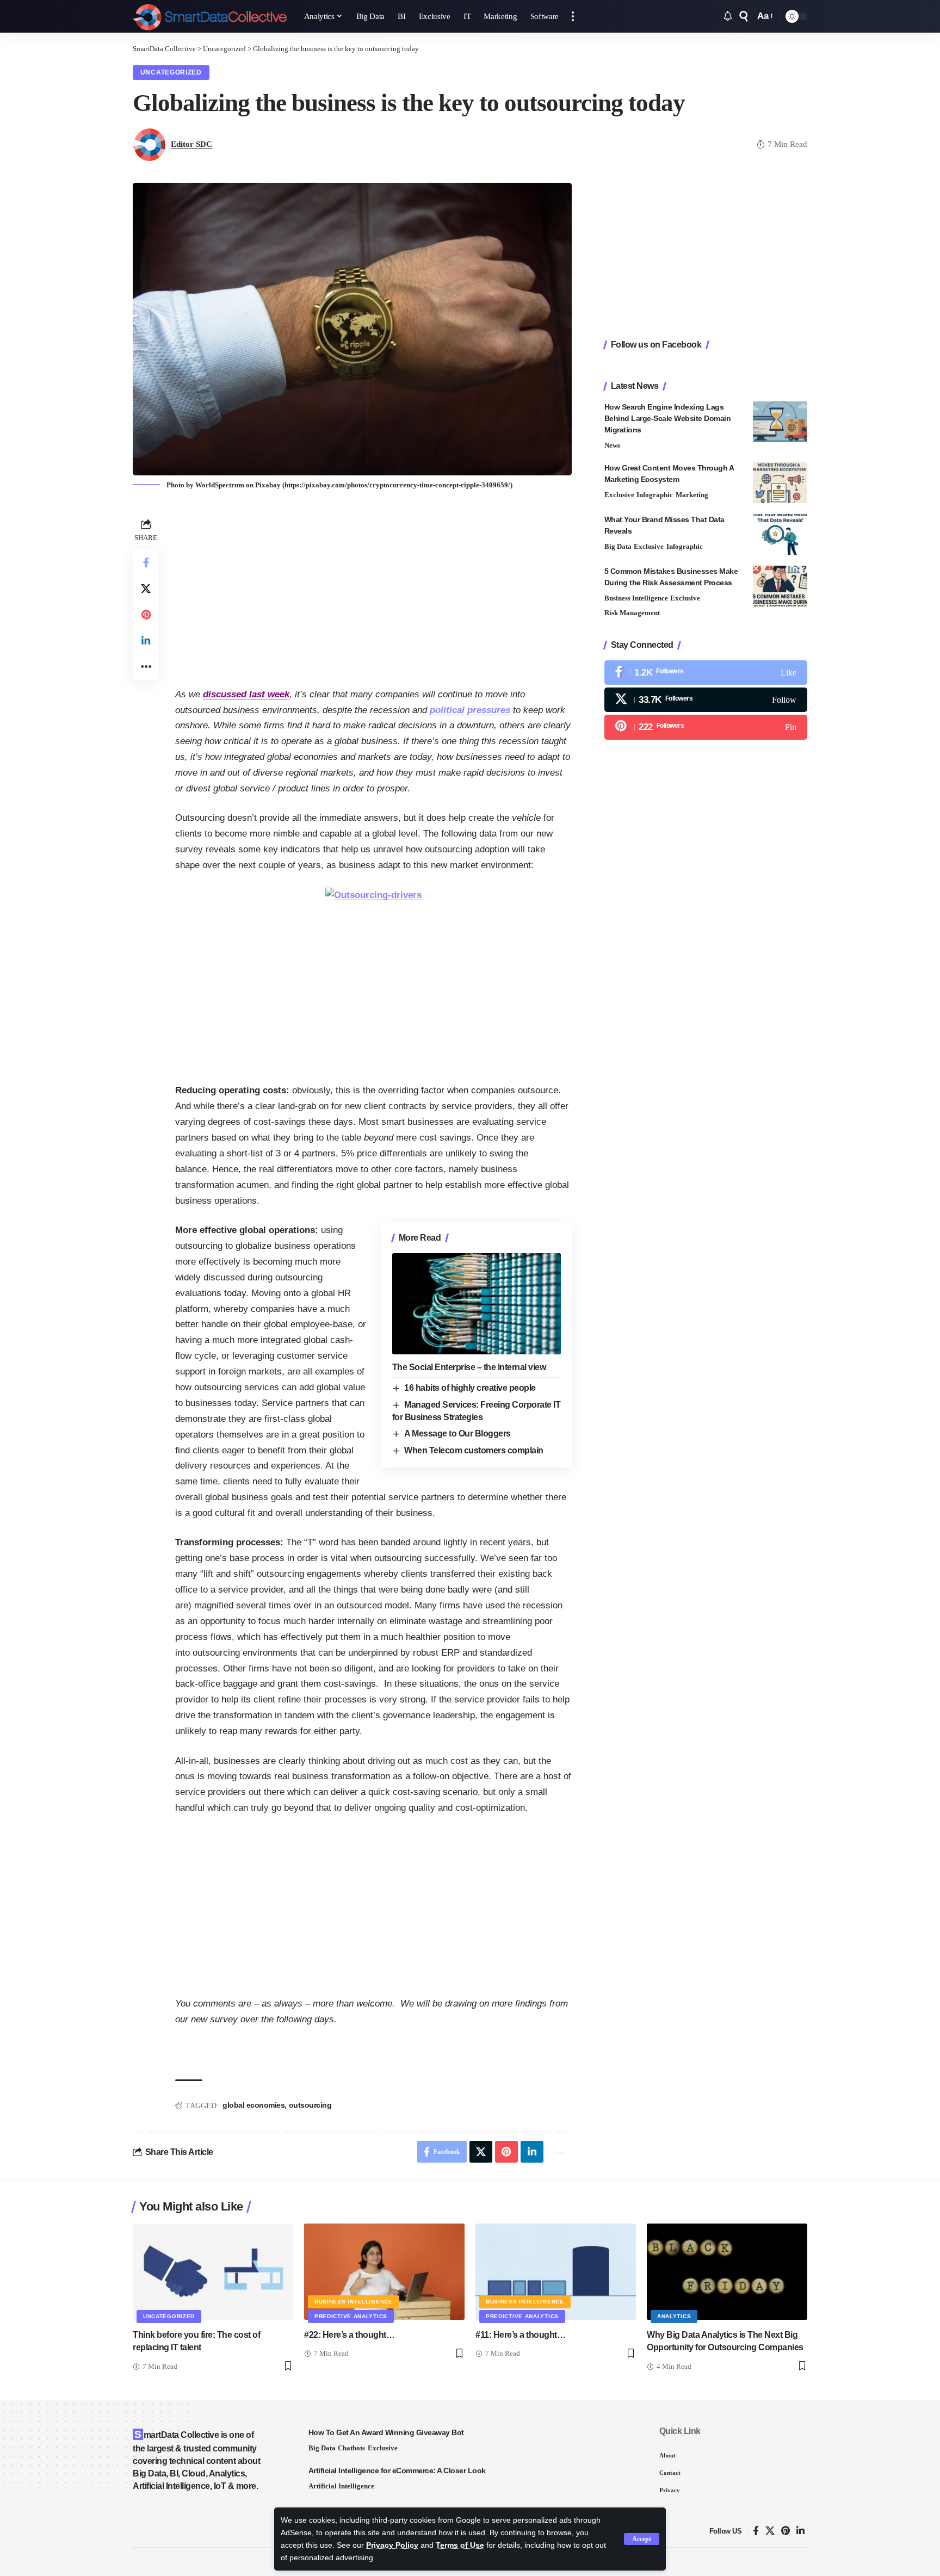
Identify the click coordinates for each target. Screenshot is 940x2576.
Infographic (655, 495)
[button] (642, 2539)
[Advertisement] (373, 592)
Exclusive (619, 495)
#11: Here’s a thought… (520, 2335)
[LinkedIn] (800, 2531)
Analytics (674, 2316)
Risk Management (632, 613)
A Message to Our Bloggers (457, 1433)
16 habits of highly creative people (470, 1388)
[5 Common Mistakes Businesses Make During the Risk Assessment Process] (780, 586)
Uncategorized (171, 72)
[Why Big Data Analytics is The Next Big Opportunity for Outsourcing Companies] (727, 2272)
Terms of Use (460, 2545)
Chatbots (351, 2448)
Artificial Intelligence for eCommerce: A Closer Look (397, 2470)
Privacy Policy (392, 2545)
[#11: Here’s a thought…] (556, 2272)
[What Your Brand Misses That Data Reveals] (780, 534)
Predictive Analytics (351, 2316)
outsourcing (310, 2105)
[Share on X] (146, 589)
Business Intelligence (636, 598)
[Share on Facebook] (146, 562)
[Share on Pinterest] (146, 615)
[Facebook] (706, 673)
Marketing (692, 495)
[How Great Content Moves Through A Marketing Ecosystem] (780, 483)
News (612, 445)
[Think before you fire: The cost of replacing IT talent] (213, 2272)
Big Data (618, 546)
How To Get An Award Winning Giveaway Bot (386, 2432)
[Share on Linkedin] (146, 641)
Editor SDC (191, 144)
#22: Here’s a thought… (349, 2335)
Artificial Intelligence (341, 2486)
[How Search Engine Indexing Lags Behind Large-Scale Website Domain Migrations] (780, 422)
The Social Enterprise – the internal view (469, 1367)
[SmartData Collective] (210, 16)
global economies (253, 2105)
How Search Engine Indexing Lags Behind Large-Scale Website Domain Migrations (668, 418)
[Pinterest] (706, 727)
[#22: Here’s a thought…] (384, 2272)
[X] (706, 700)
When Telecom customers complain (474, 1450)
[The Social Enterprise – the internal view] (477, 1304)
